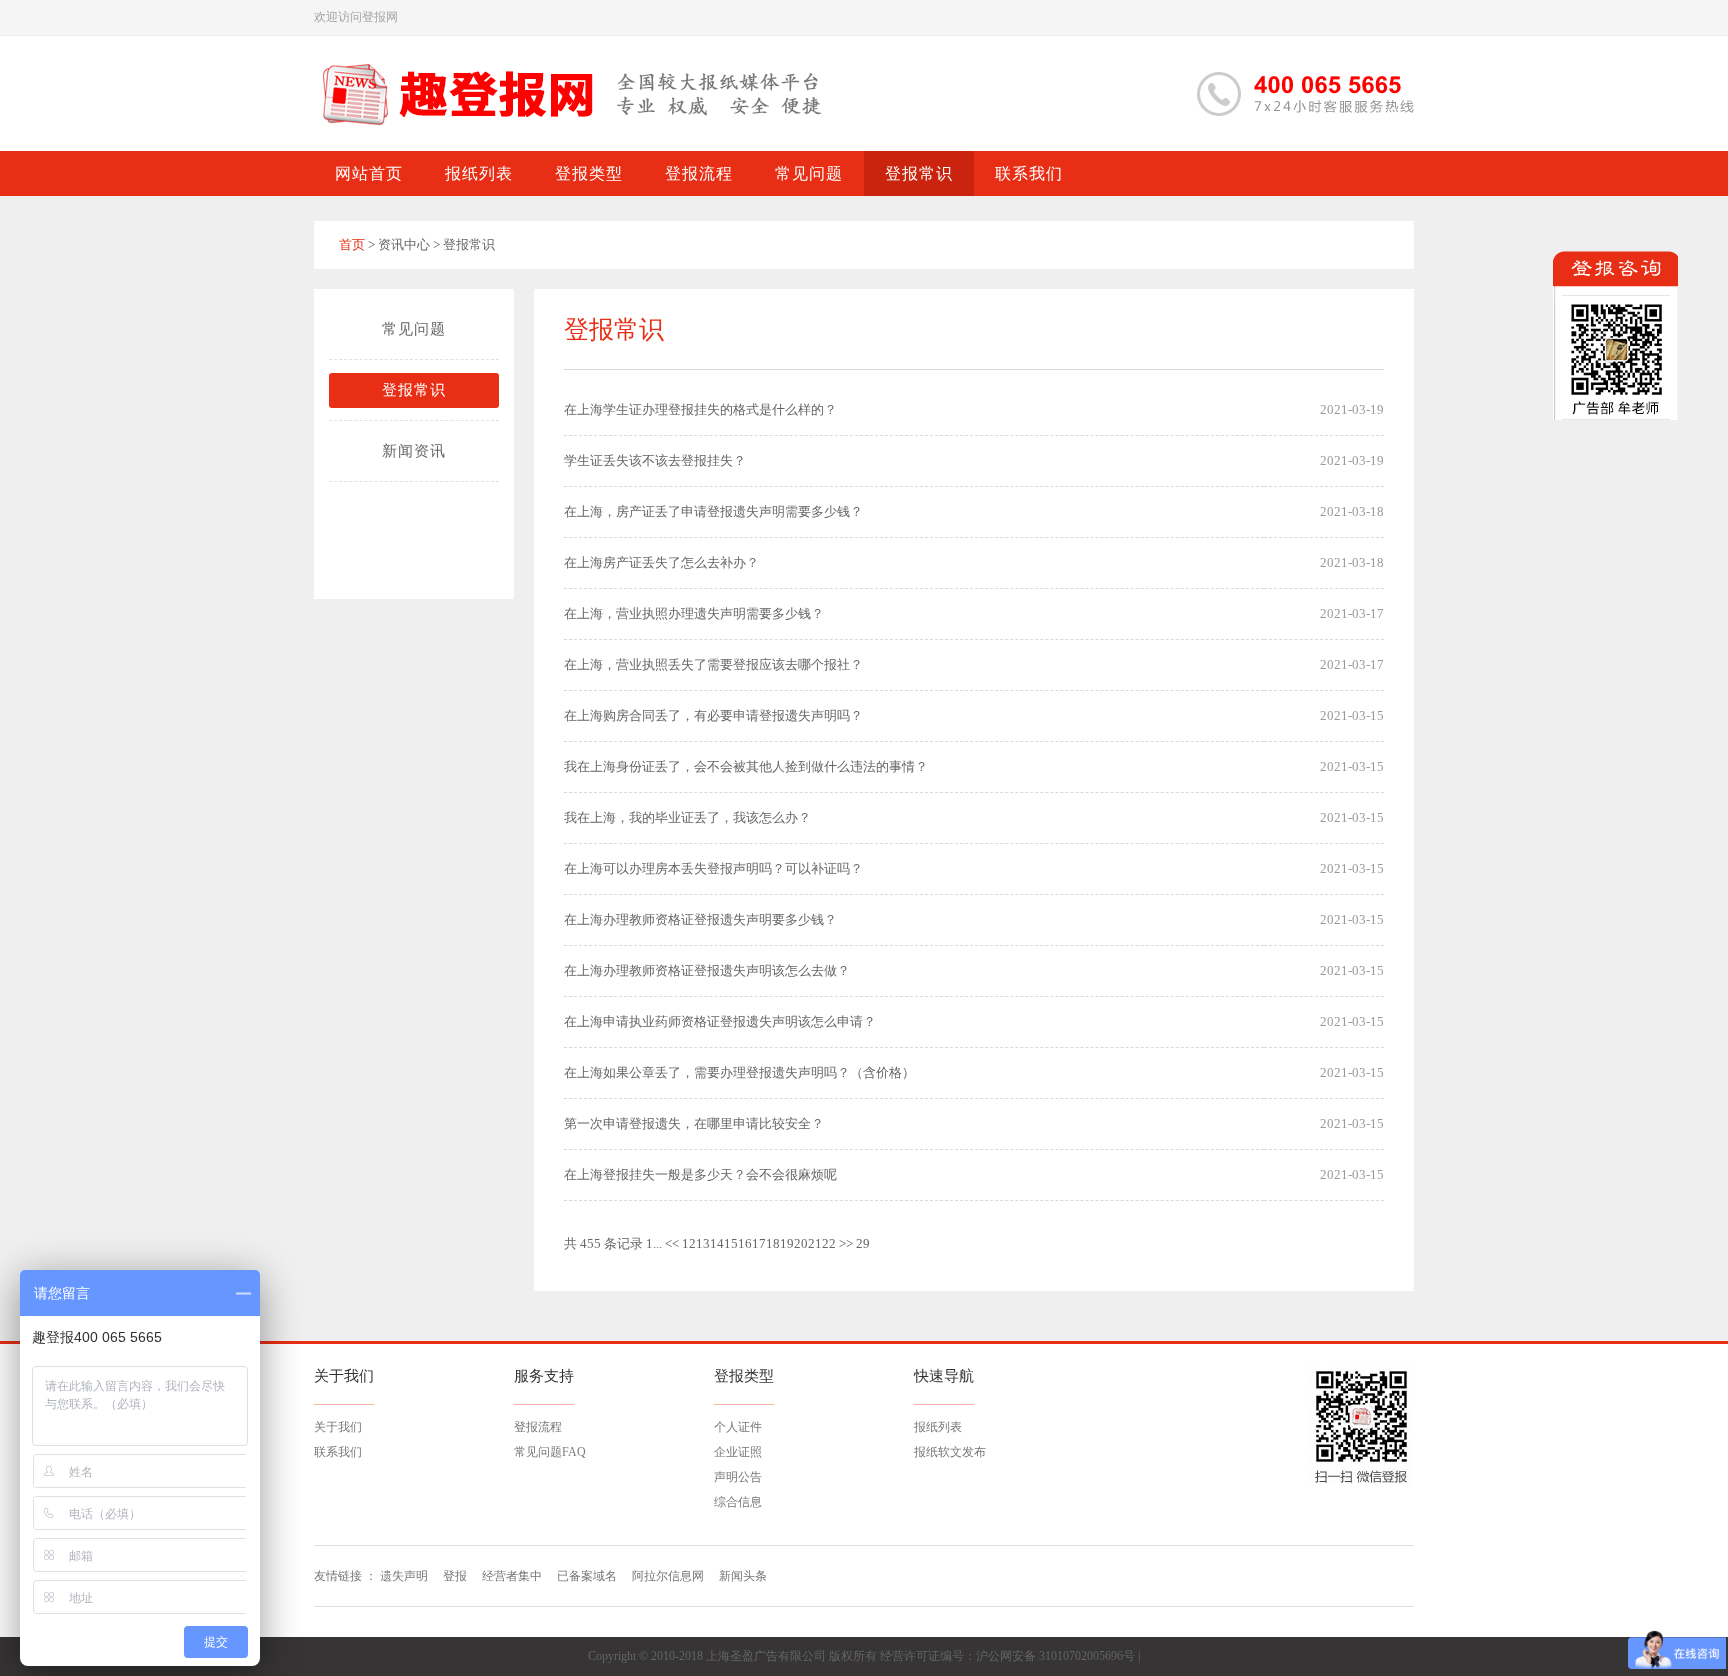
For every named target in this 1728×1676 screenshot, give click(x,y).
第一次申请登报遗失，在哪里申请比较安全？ (694, 1123)
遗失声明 (404, 1576)
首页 (352, 244)
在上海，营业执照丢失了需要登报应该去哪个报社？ (713, 664)
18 (773, 1243)
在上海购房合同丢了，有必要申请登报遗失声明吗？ (713, 715)
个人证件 (738, 1427)
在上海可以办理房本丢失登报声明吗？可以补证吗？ (713, 868)
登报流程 (538, 1427)
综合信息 (738, 1502)
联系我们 (338, 1452)
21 (815, 1243)
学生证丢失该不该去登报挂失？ (655, 460)
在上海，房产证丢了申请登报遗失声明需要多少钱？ (713, 511)
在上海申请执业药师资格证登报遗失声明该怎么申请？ (720, 1021)
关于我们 (338, 1427)
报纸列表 (938, 1427)
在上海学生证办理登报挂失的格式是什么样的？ (700, 409)
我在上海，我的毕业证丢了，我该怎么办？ (687, 817)
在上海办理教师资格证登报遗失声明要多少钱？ (700, 919)
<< (672, 1243)
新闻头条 (743, 1576)
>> (846, 1243)
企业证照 (738, 1452)
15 (731, 1243)
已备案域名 (587, 1576)
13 (703, 1243)
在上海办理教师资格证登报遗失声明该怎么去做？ (707, 970)
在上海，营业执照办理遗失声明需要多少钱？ (694, 613)
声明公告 (738, 1477)
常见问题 (414, 329)
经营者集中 (512, 1576)
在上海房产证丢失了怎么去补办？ (661, 562)
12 (689, 1243)
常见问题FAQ (550, 1452)
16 (745, 1243)
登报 (455, 1576)
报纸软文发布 (950, 1452)
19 (787, 1243)
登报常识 (414, 390)
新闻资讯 (414, 451)
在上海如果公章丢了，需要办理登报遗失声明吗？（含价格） (739, 1072)
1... (654, 1243)
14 (717, 1243)
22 (829, 1243)
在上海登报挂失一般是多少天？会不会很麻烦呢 (700, 1174)
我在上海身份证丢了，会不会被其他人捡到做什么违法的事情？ (746, 766)
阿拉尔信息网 (668, 1576)
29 (863, 1243)
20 (801, 1243)
